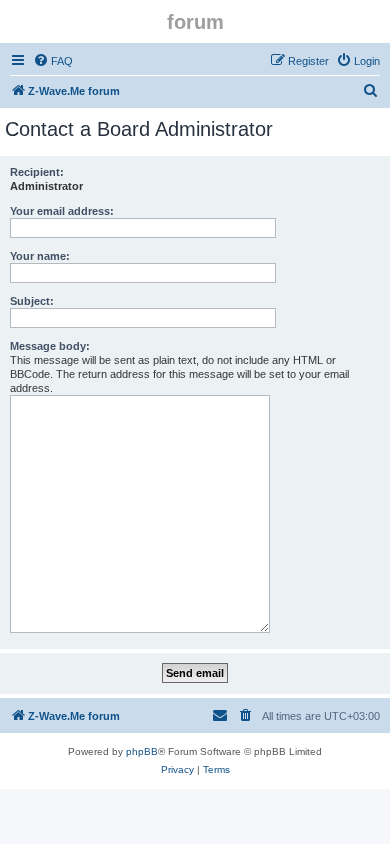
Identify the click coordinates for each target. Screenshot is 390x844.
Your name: (40, 256)
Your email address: (62, 211)
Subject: (32, 301)
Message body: (50, 346)
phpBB (142, 751)
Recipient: (37, 172)
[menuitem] (53, 61)
